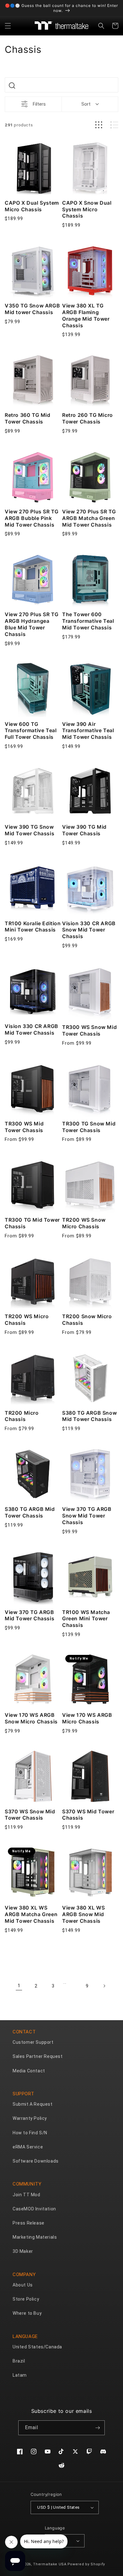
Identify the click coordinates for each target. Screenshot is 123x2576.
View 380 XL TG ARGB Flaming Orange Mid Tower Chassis (86, 315)
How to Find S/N (30, 2133)
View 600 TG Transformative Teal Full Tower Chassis (31, 731)
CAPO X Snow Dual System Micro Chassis (87, 209)
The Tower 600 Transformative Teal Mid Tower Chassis (88, 621)
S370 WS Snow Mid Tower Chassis (30, 1815)
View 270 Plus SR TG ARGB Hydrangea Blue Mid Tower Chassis (32, 624)
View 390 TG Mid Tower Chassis (84, 830)
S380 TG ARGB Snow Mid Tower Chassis (89, 1416)
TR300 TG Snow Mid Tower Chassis (89, 1127)
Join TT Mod (26, 2195)
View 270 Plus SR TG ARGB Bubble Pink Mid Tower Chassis (32, 518)
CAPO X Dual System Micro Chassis (32, 206)
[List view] (114, 125)
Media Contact (29, 2071)
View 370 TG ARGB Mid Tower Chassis (29, 1615)
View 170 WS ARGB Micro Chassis (87, 1718)
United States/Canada (37, 2347)
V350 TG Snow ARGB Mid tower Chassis (32, 309)
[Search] (12, 86)
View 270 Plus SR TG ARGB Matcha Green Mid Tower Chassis (89, 518)
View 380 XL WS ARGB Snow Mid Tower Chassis (83, 1914)
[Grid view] (99, 125)
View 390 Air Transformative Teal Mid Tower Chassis (88, 731)
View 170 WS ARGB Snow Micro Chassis (31, 1718)
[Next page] (104, 1986)
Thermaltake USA (50, 2564)
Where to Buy (27, 2313)
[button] (8, 26)
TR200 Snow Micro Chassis (87, 1320)
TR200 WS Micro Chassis (27, 1320)
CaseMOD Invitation (34, 2209)
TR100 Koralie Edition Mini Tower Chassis (33, 927)
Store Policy (26, 2299)
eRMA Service (28, 2147)
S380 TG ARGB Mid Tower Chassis (30, 1512)
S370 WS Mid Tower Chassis (88, 1815)
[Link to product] (33, 168)
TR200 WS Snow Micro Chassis (84, 1223)
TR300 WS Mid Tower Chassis (24, 1127)
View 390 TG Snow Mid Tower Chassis (29, 830)
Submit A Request (33, 2104)
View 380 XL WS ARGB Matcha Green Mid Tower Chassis (31, 1914)
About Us (23, 2285)
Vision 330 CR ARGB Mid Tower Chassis (32, 1029)
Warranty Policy (30, 2118)
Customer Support (33, 2042)
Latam (20, 2375)
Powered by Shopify (86, 2564)
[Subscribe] (97, 2428)
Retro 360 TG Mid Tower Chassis (28, 418)
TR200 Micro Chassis (22, 1416)
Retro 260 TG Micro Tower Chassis (88, 418)
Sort (86, 104)
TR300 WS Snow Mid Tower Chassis (89, 1030)
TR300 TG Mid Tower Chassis (32, 1223)
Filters (39, 104)
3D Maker (23, 2251)
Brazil (19, 2361)
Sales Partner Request (38, 2056)
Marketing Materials (35, 2237)
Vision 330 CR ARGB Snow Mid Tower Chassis (89, 930)
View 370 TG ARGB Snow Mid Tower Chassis (87, 1516)
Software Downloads (36, 2161)
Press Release (29, 2223)
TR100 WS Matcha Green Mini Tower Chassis (86, 1619)
